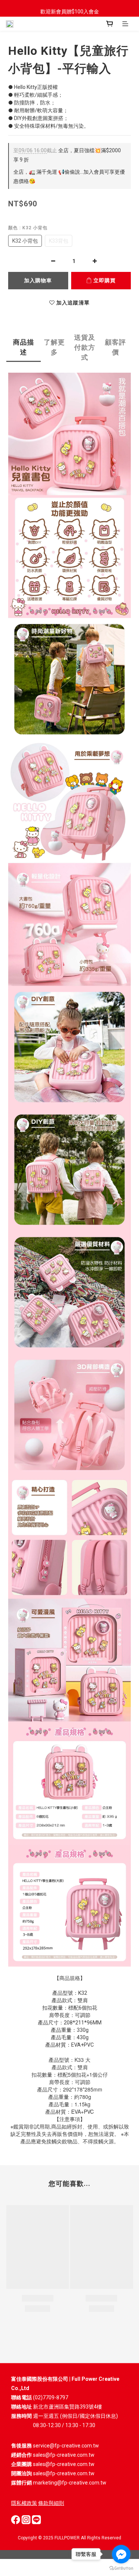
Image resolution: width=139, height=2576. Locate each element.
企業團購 (21, 2464)
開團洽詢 (21, 2473)
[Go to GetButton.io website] (121, 2568)
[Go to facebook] (121, 2554)
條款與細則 (51, 2503)
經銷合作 (21, 2455)
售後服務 (21, 2446)
